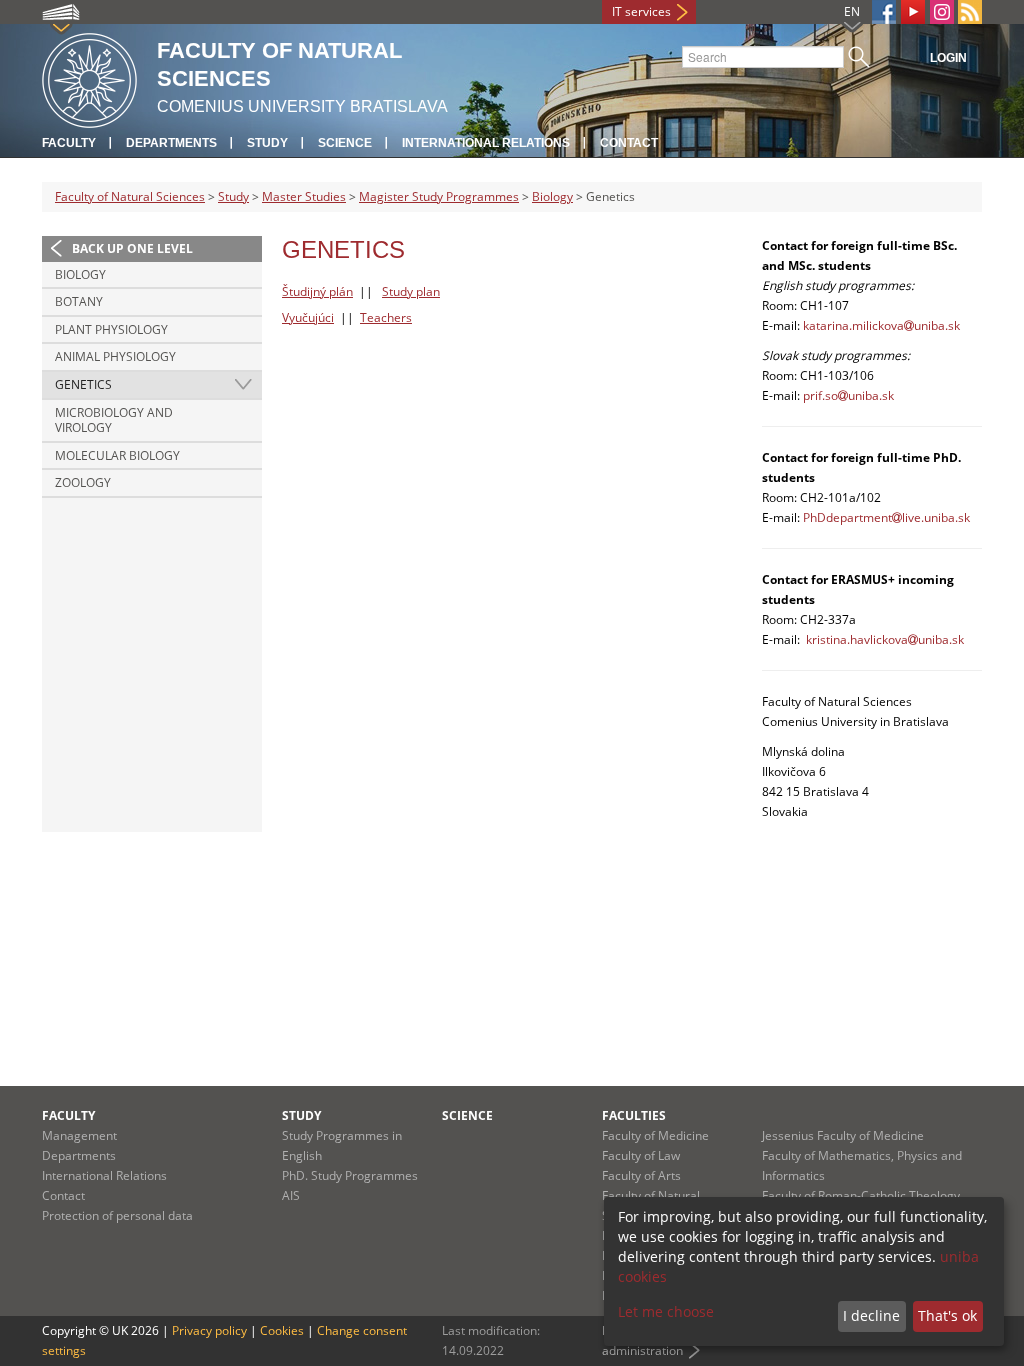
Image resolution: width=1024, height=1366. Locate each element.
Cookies (282, 1330)
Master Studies (304, 196)
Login (948, 58)
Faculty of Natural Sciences (130, 196)
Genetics (83, 384)
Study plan (411, 291)
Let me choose (666, 1311)
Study (267, 143)
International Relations (486, 143)
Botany (79, 301)
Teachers (386, 317)
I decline (871, 1315)
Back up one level (132, 248)
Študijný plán (317, 291)
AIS (291, 1195)
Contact (629, 143)
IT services (641, 11)
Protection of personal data (117, 1215)
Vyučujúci (308, 317)
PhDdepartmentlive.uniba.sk (886, 517)
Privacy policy (209, 1330)
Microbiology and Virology (114, 420)
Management (79, 1135)
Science (345, 143)
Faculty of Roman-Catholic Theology (861, 1195)
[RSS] (970, 12)
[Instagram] (942, 12)
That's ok (947, 1315)
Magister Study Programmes (439, 196)
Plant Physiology (111, 329)
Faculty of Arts (641, 1175)
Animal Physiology (115, 356)
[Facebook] (884, 12)
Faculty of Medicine (655, 1135)
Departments (171, 143)
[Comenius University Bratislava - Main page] (89, 77)
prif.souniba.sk (848, 395)
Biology (552, 196)
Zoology (83, 482)
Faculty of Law (641, 1155)
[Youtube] (913, 12)
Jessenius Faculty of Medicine (843, 1135)
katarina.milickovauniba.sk (881, 325)
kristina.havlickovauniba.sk (885, 639)
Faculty (69, 143)
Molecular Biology (117, 455)
